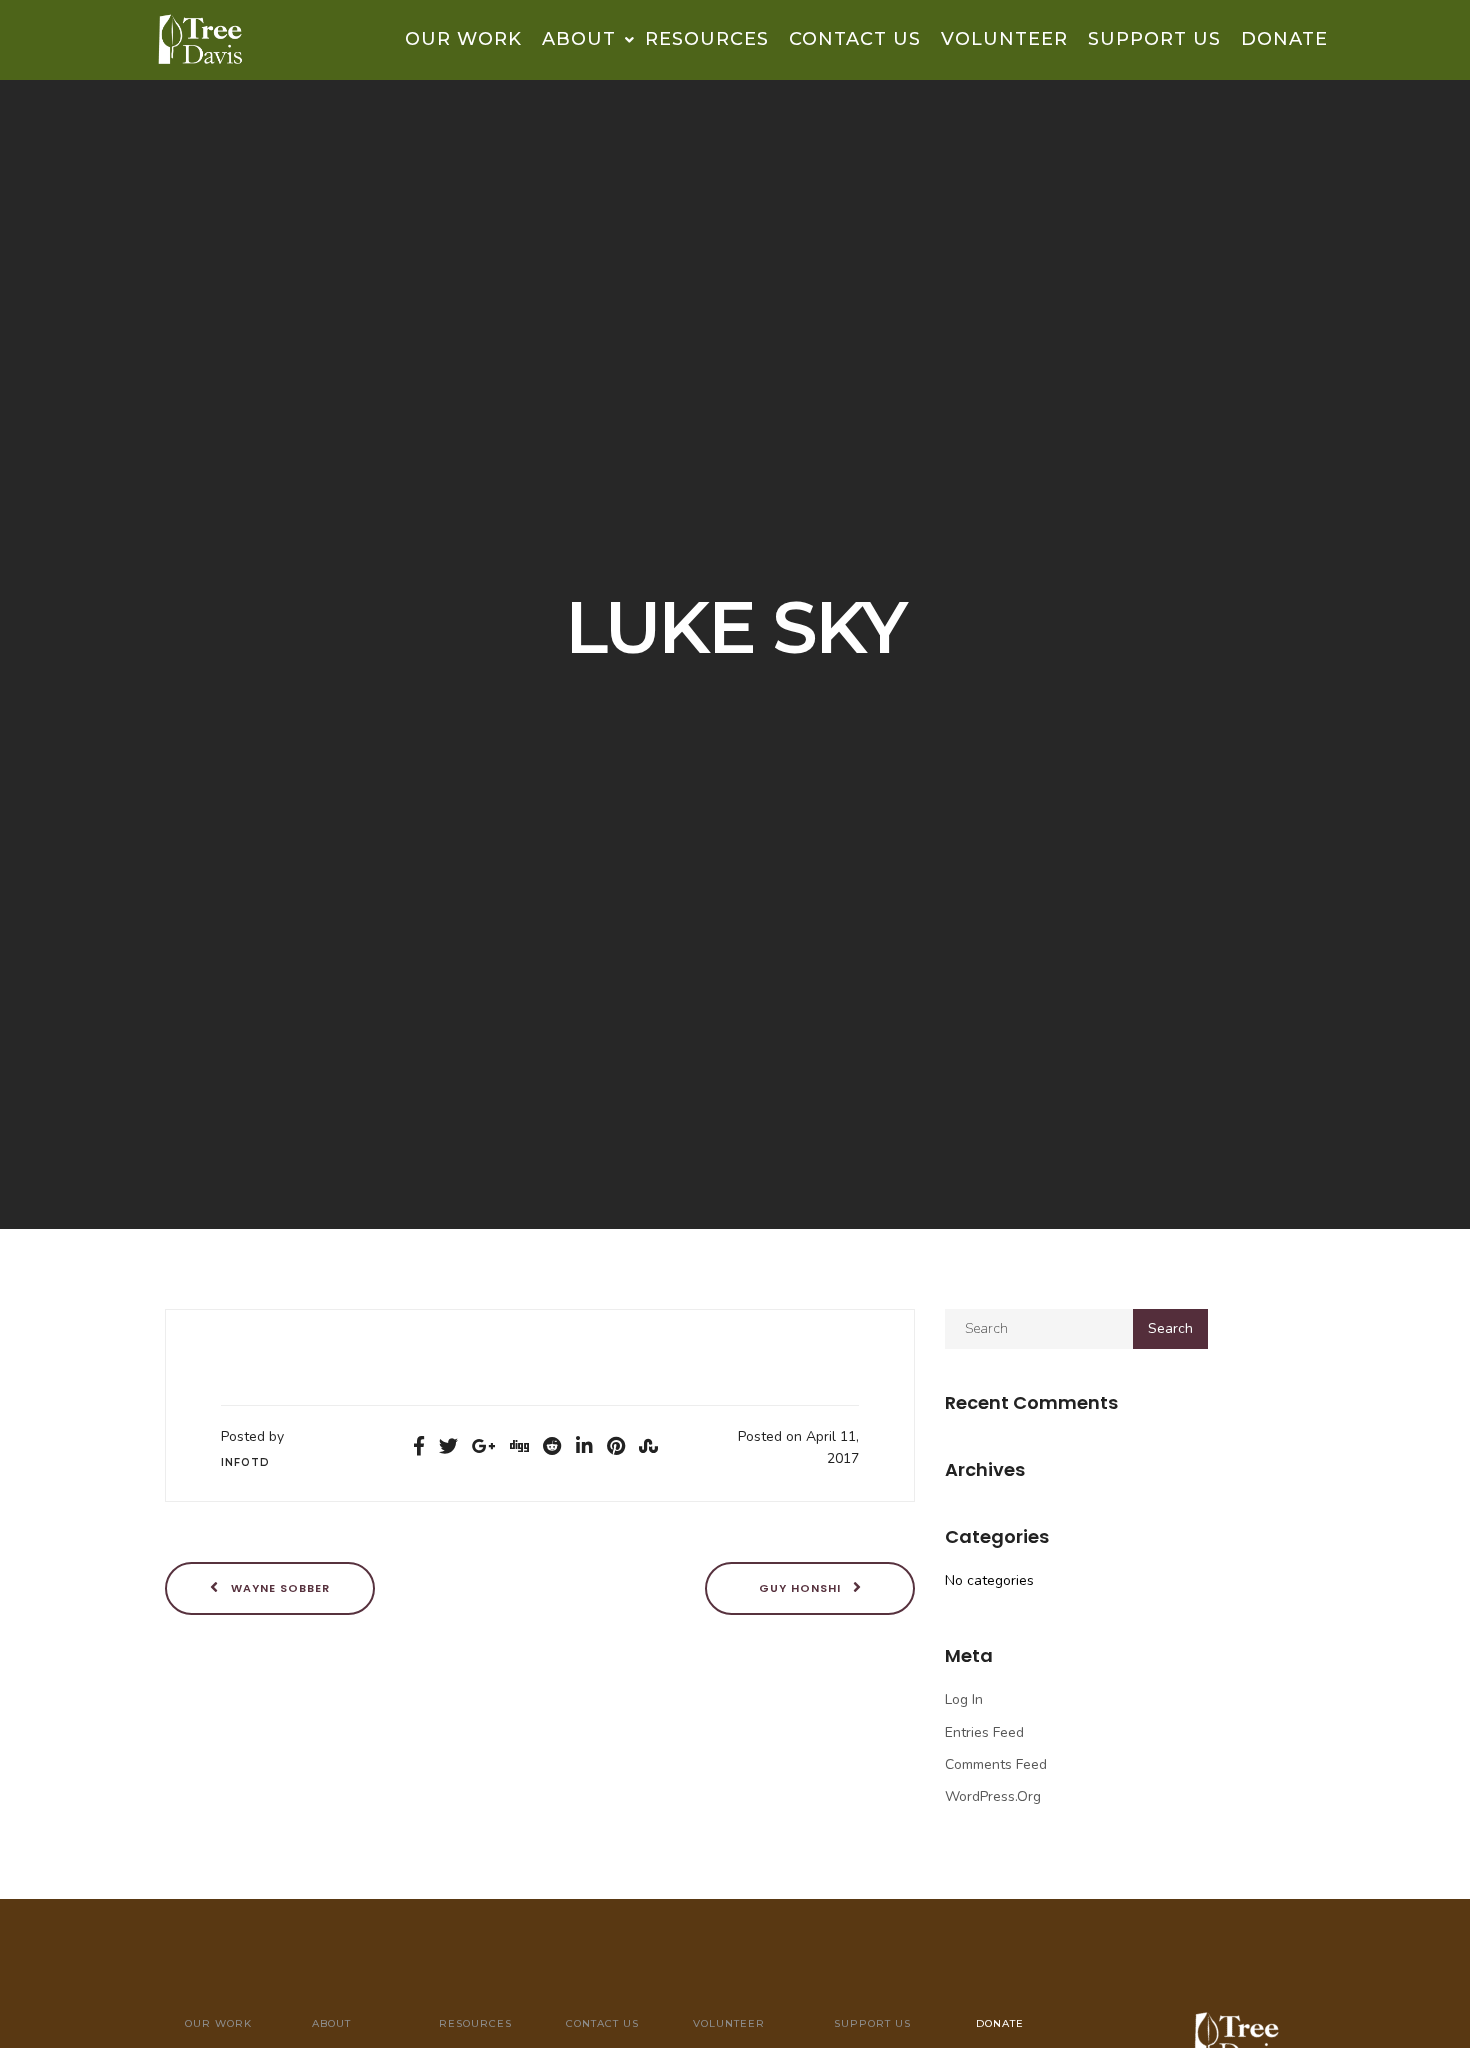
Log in (964, 1699)
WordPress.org (993, 1796)
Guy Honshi (802, 1587)
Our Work (463, 39)
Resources (707, 39)
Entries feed (984, 1732)
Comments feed (996, 1764)
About (582, 39)
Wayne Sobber (278, 1587)
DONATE (1284, 39)
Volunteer (1004, 39)
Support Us (1154, 39)
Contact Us (855, 39)
